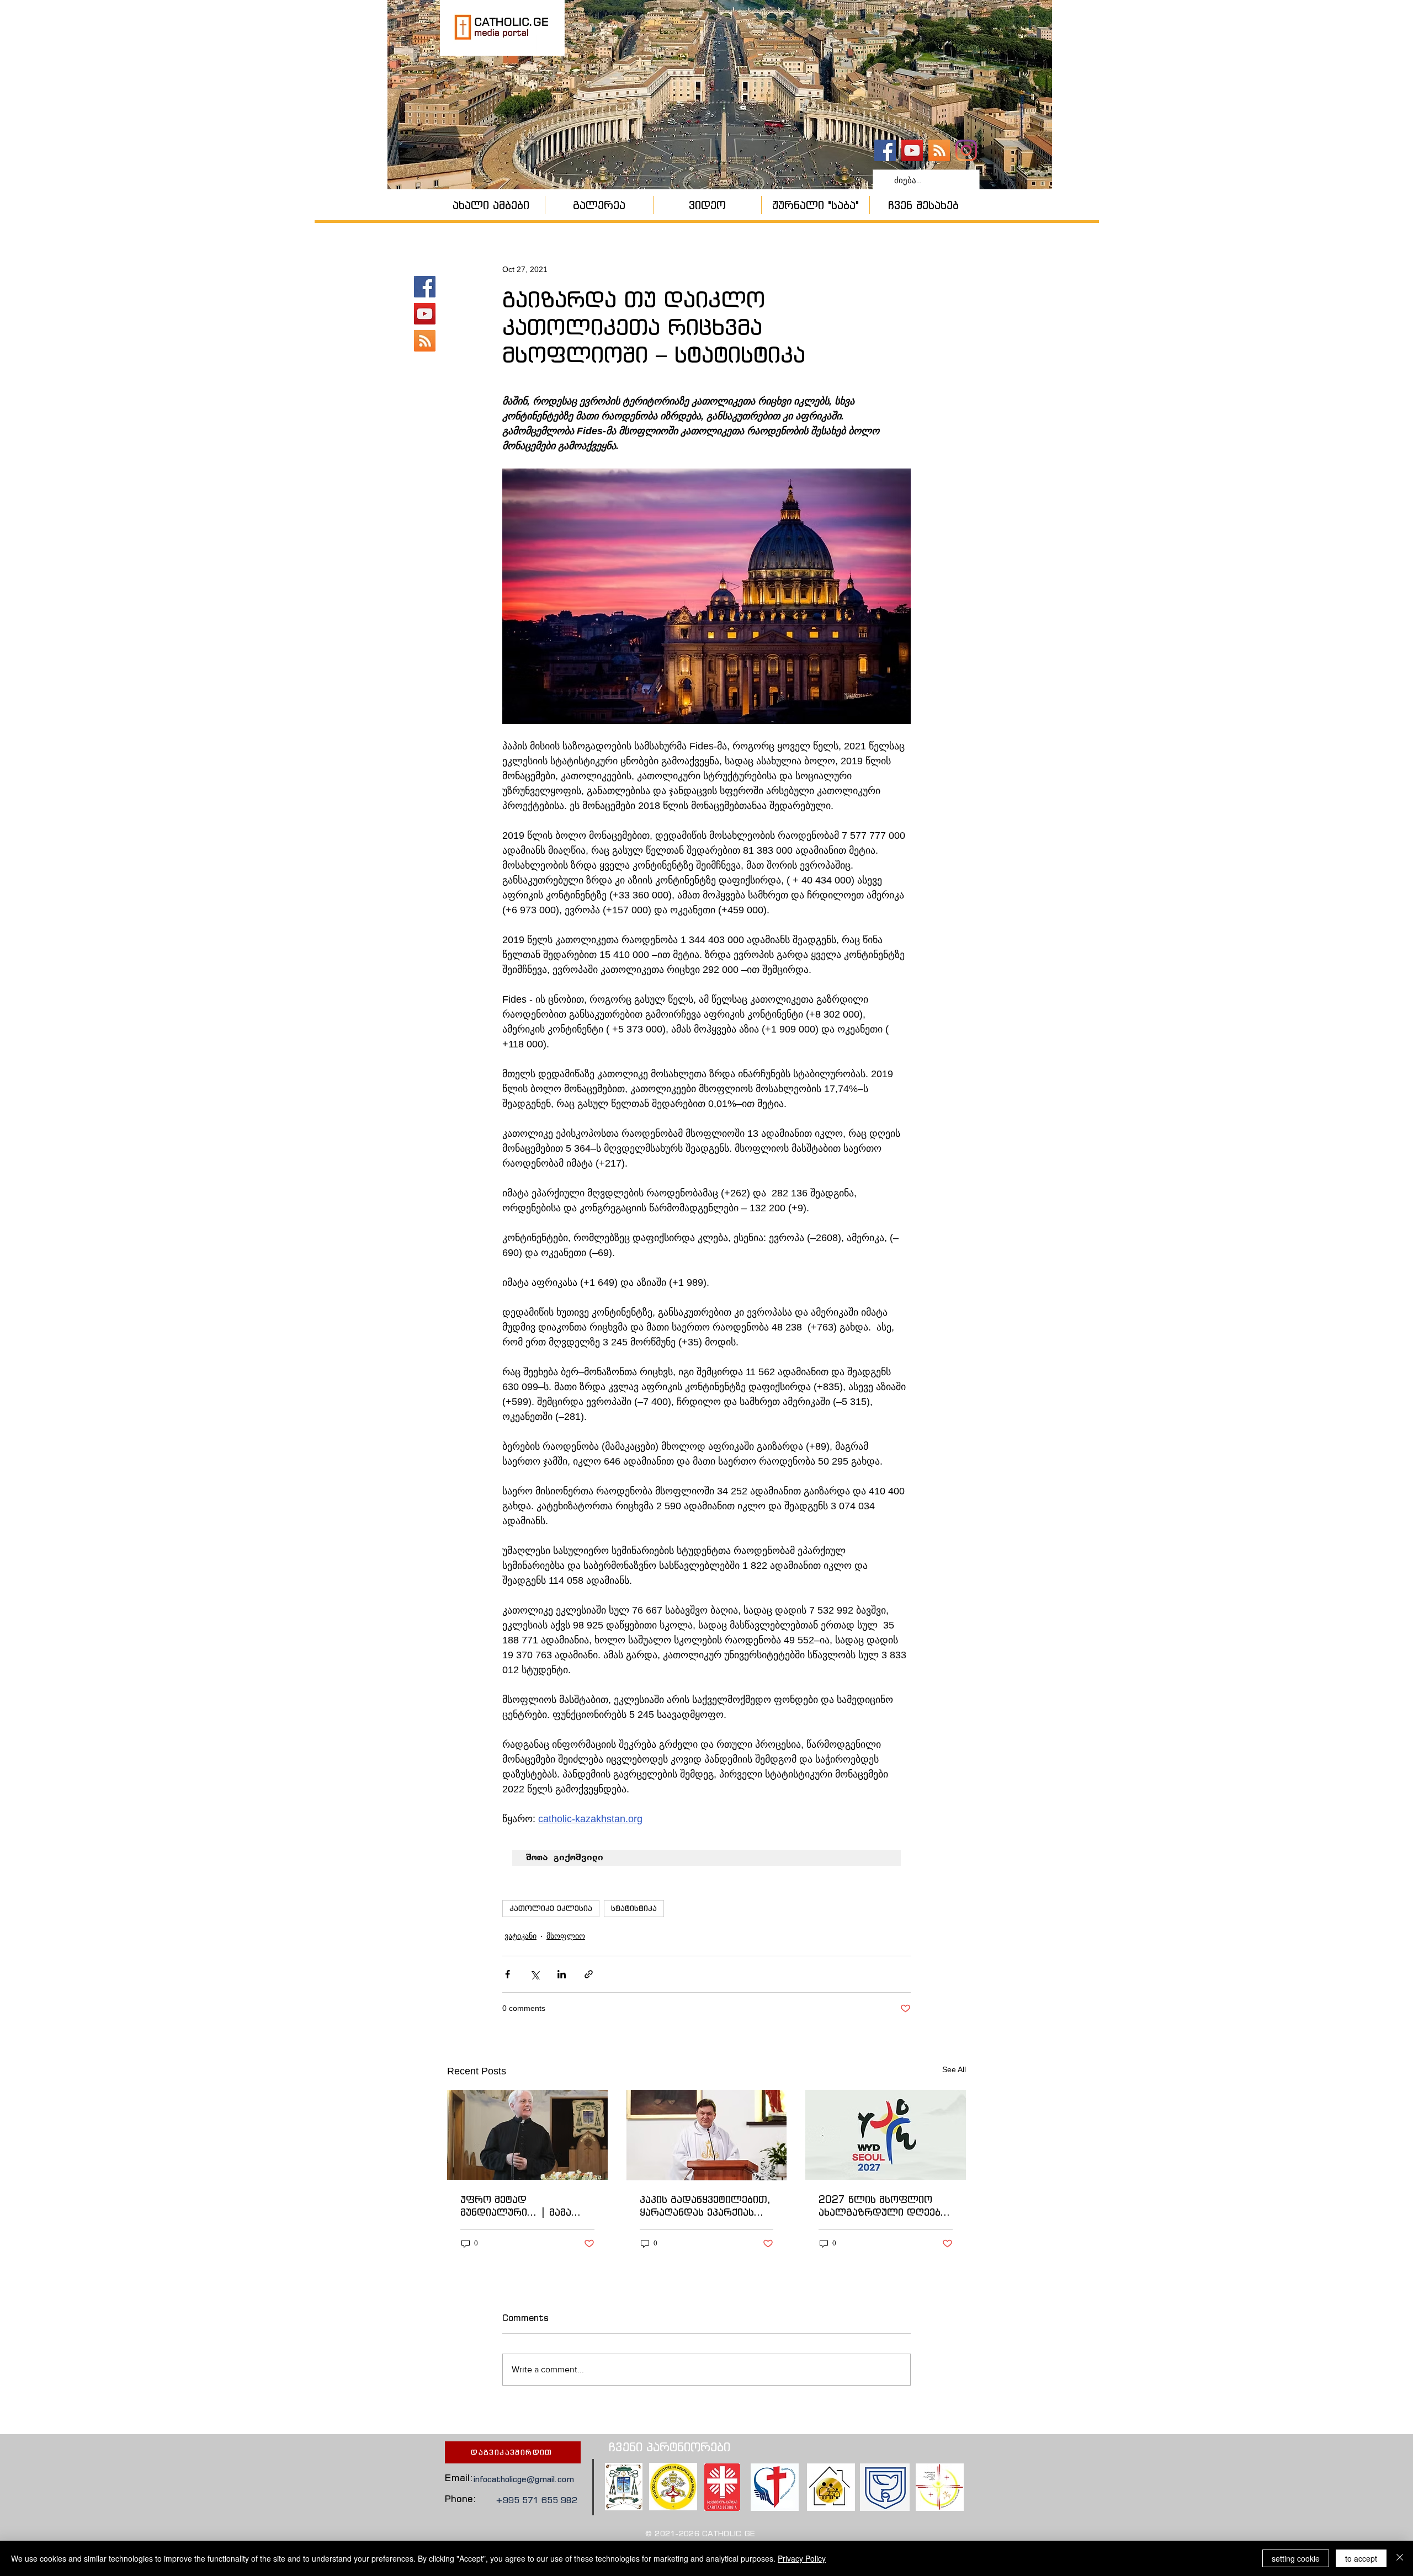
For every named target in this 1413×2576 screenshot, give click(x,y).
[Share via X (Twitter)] (535, 1974)
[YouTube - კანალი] (912, 150)
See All (954, 2069)
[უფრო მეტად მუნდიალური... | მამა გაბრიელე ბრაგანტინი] (527, 2135)
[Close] (1400, 2558)
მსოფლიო (566, 1936)
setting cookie (1296, 2558)
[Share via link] (589, 1974)
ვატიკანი (520, 1936)
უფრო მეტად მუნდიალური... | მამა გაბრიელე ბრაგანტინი (518, 2206)
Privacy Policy (802, 2558)
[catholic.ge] (885, 150)
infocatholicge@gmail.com (524, 2479)
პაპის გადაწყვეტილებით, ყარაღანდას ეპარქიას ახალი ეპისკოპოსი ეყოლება (705, 2206)
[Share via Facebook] (508, 1974)
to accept (1361, 2558)
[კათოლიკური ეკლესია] (939, 150)
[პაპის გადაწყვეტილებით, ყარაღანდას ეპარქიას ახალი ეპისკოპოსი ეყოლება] (707, 2135)
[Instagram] (966, 150)
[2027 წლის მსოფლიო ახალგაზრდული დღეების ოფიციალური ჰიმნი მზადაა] (886, 2135)
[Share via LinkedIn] (562, 1974)
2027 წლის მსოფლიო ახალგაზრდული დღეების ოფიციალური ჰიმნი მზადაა (885, 2206)
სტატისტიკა (634, 1908)
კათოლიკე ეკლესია (551, 1908)
